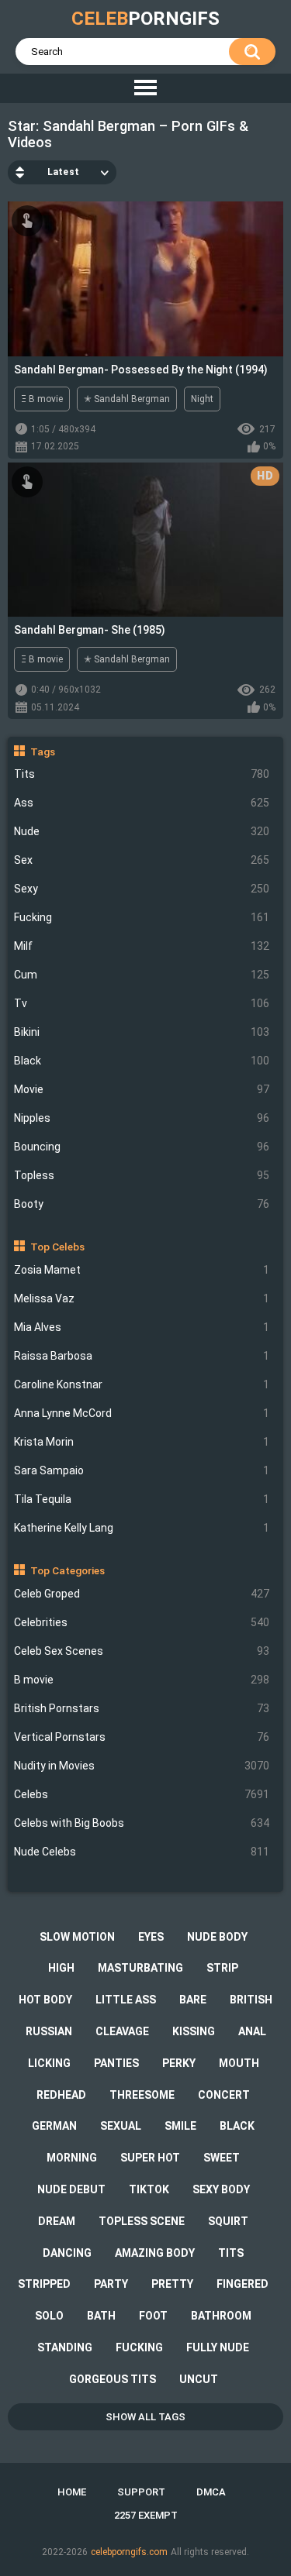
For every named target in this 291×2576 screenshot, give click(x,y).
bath (101, 2316)
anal (252, 2031)
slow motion (77, 1937)
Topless (142, 1175)
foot (153, 2316)
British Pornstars (142, 1708)
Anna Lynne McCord (142, 1413)
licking (49, 2063)
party (111, 2284)
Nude (142, 831)
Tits (142, 774)
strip (222, 1968)
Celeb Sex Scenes (142, 1651)
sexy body (221, 2189)
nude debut (71, 2189)
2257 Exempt (146, 2515)
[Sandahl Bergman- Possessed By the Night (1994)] (145, 279)
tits (231, 2253)
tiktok (149, 2189)
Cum (142, 975)
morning (72, 2158)
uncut (199, 2379)
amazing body (155, 2253)
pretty (172, 2284)
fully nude (218, 2347)
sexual (121, 2126)
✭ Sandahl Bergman (127, 399)
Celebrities (142, 1622)
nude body (217, 1937)
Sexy (142, 889)
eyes (151, 1937)
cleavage (122, 2031)
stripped (44, 2284)
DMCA (211, 2492)
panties (116, 2063)
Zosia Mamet (142, 1270)
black (237, 2126)
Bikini (142, 1032)
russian (49, 2031)
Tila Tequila (142, 1499)
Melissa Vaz (142, 1298)
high (61, 1968)
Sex (142, 860)
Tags (43, 751)
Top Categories (68, 1570)
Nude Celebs (142, 1852)
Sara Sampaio (142, 1470)
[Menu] (145, 88)
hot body (45, 2000)
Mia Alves (142, 1327)
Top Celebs (57, 1247)
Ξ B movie (42, 399)
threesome (142, 2095)
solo (49, 2316)
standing (65, 2347)
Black (142, 1061)
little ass (126, 2000)
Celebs (142, 1794)
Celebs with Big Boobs (142, 1823)
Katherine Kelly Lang (142, 1528)
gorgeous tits (113, 2379)
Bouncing (142, 1147)
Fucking (142, 917)
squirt (228, 2221)
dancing (67, 2253)
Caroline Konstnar (142, 1384)
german (54, 2126)
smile (180, 2126)
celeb (145, 19)
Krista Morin (142, 1442)
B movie (142, 1680)
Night (202, 399)
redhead (61, 2095)
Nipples (142, 1118)
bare (193, 2000)
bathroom (221, 2316)
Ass (142, 803)
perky (179, 2063)
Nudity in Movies (142, 1766)
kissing (194, 2031)
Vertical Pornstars (142, 1737)
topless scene (142, 2221)
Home (72, 2492)
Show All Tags (145, 2417)
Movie (142, 1089)
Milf (142, 946)
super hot (150, 2158)
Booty (142, 1204)
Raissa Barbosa (142, 1356)
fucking (139, 2347)
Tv (142, 1003)
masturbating (140, 1968)
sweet (222, 2158)
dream (57, 2221)
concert (224, 2095)
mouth (239, 2063)
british (251, 2000)
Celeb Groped (142, 1594)
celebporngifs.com (129, 2552)
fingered (242, 2284)
